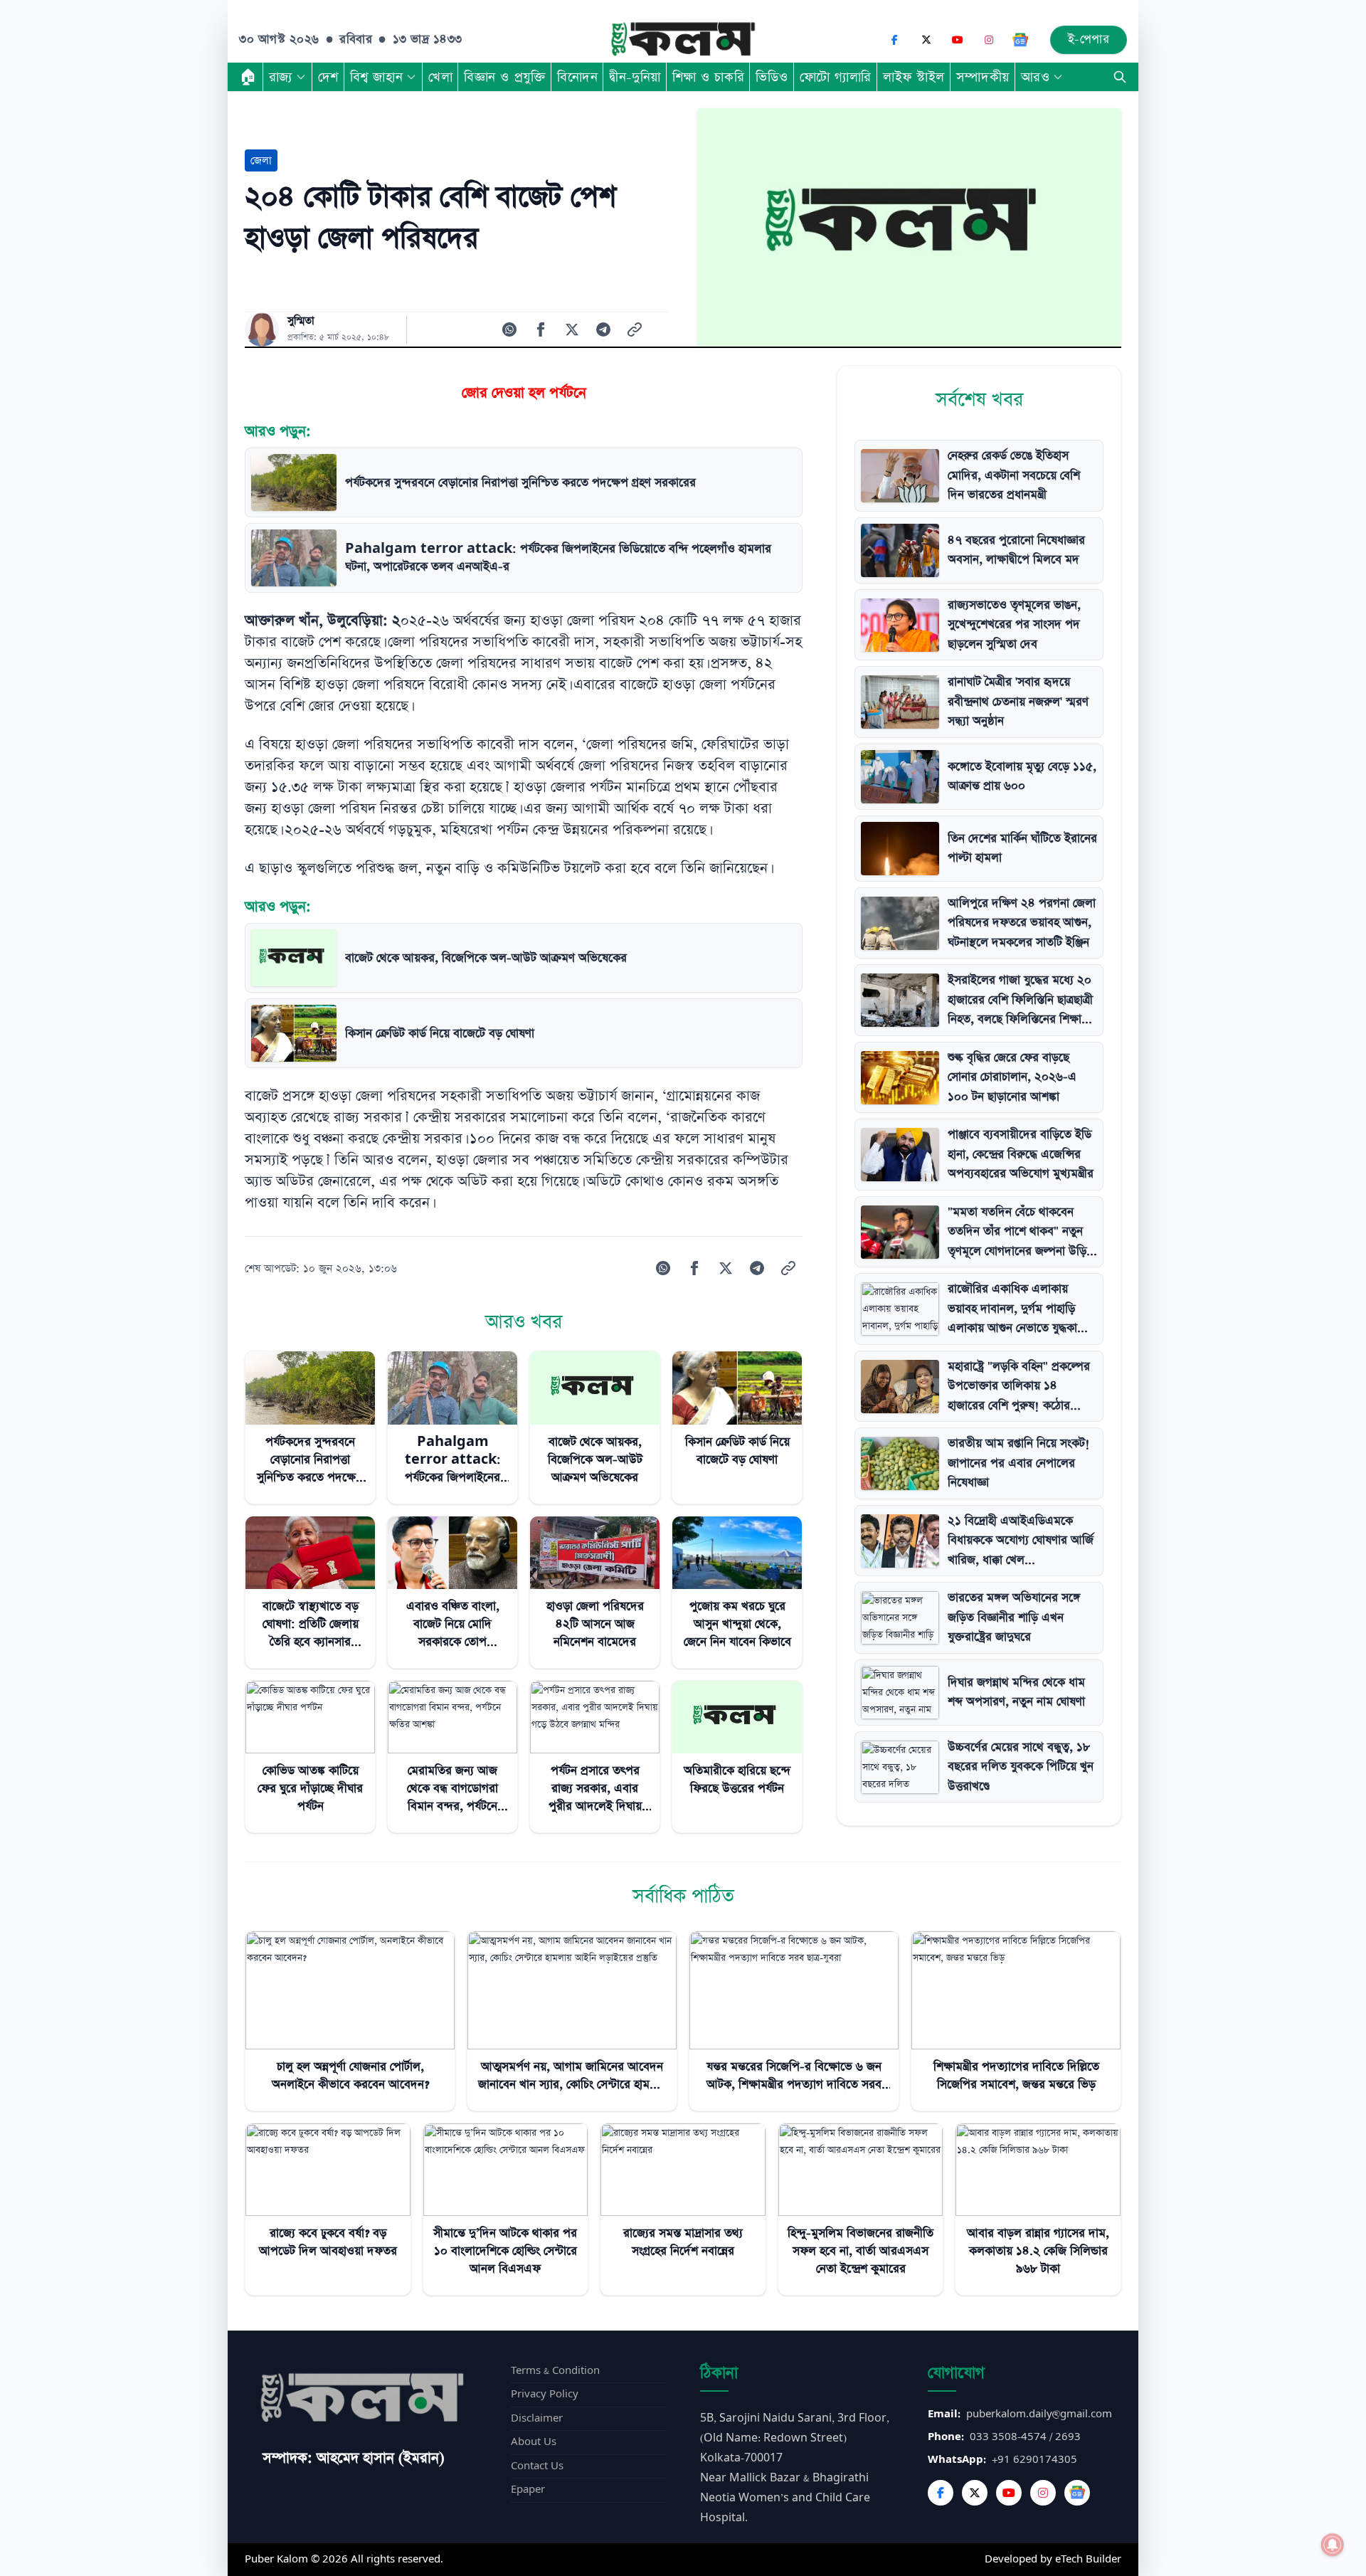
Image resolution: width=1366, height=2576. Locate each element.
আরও (1036, 77)
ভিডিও (772, 77)
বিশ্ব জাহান (376, 77)
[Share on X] (572, 329)
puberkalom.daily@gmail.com (1039, 2414)
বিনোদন (577, 77)
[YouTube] (958, 40)
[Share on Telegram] (603, 329)
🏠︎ (248, 77)
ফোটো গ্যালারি (836, 77)
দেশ (328, 77)
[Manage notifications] (1333, 2545)
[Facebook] (895, 40)
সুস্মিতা (301, 321)
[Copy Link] (635, 329)
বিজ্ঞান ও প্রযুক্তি (505, 77)
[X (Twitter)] (926, 40)
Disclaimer (537, 2418)
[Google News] (1020, 40)
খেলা (440, 77)
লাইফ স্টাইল (914, 77)
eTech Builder (1088, 2559)
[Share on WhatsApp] (509, 329)
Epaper (528, 2490)
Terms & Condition (555, 2371)
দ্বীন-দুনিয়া (635, 77)
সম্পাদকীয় (983, 77)
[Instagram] (989, 40)
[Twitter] (975, 2493)
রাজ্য (281, 77)
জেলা (261, 160)
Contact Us (537, 2466)
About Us (534, 2442)
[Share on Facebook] (541, 329)
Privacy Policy (545, 2394)
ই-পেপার (1089, 39)
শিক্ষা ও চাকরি (708, 77)
